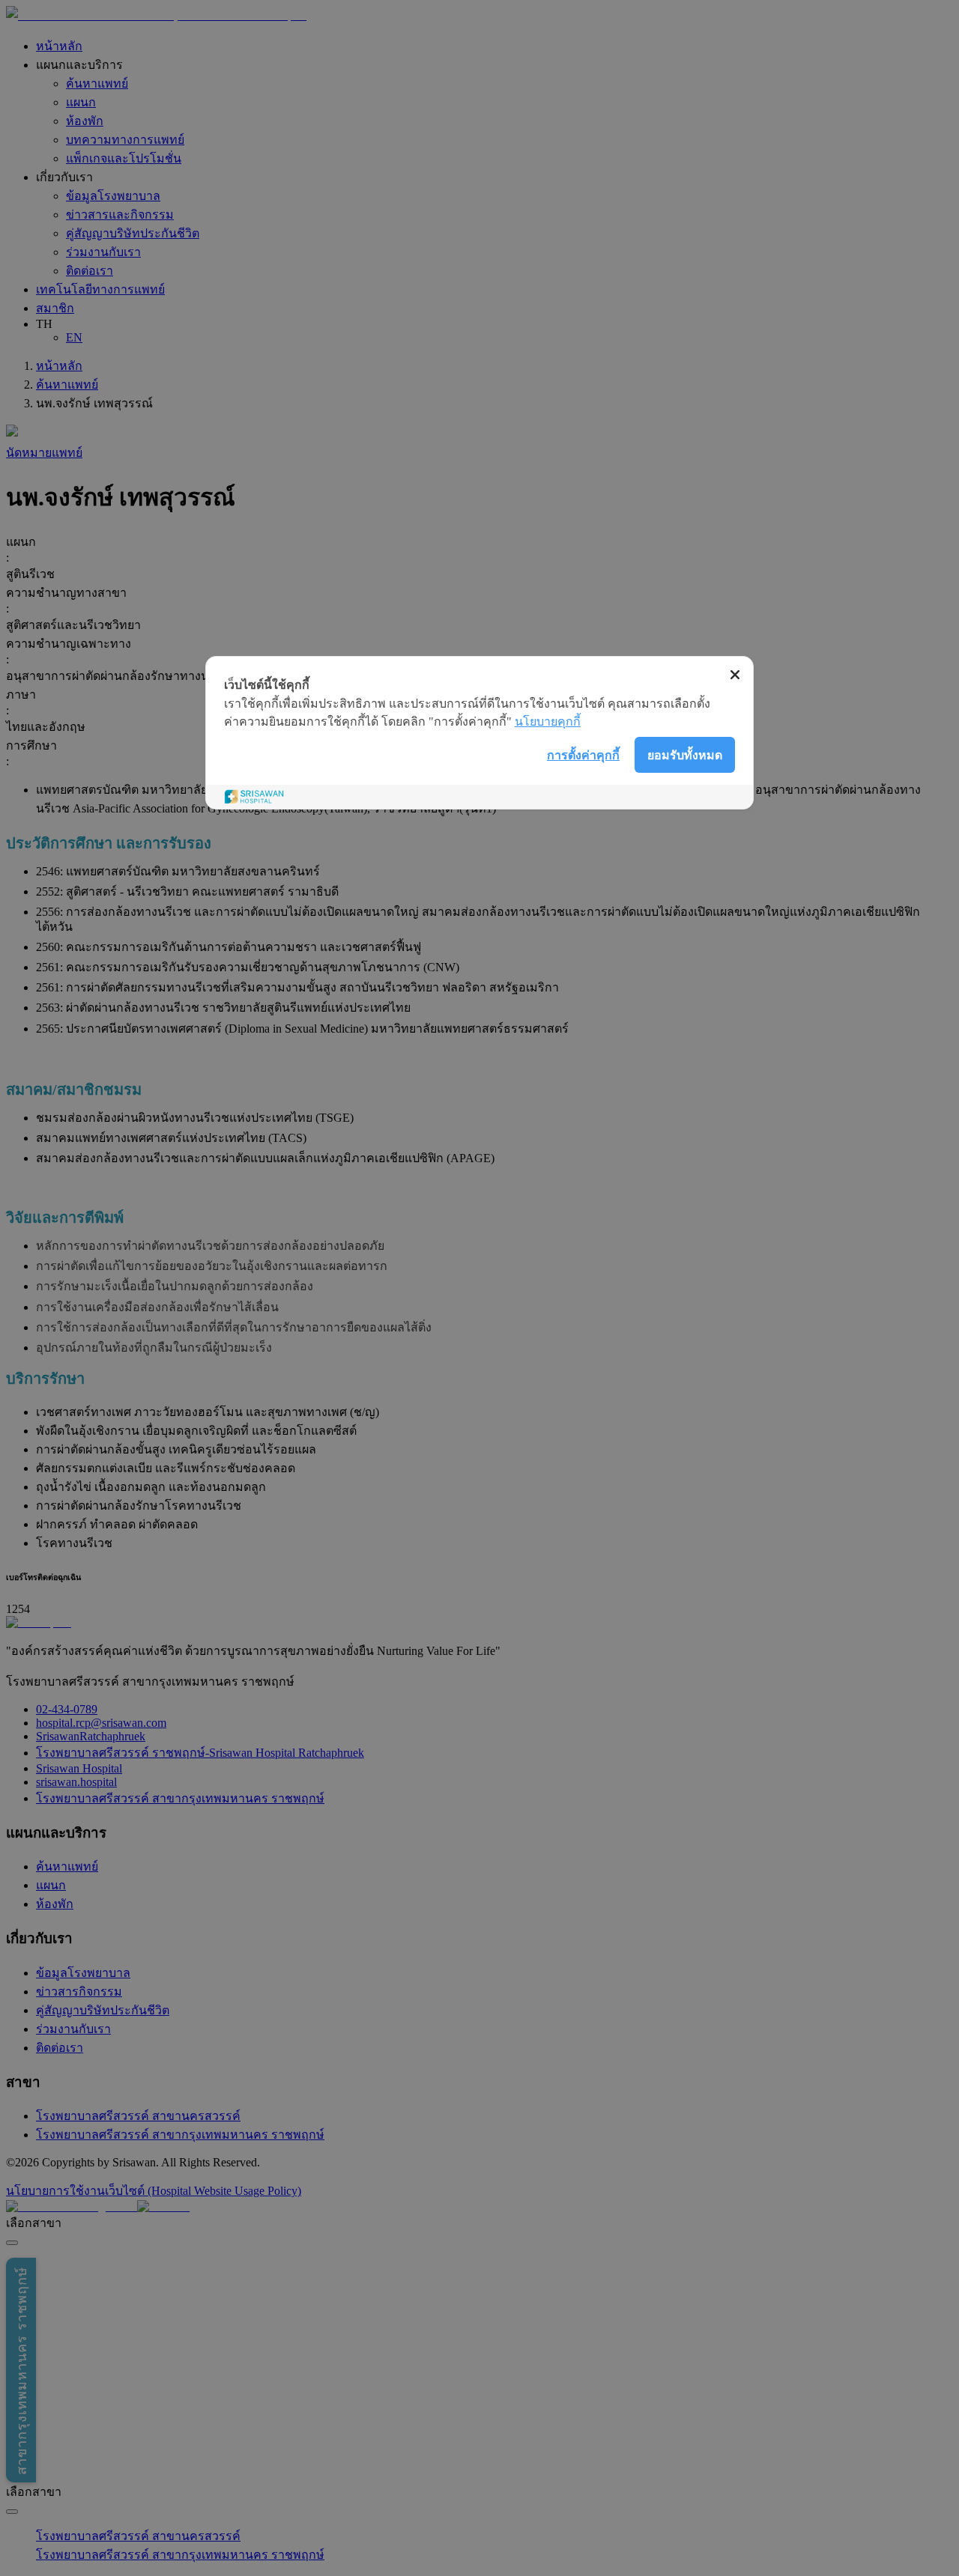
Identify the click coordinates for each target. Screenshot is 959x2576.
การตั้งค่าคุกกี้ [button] (583, 755)
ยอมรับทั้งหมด (685, 755)
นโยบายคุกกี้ (548, 722)
